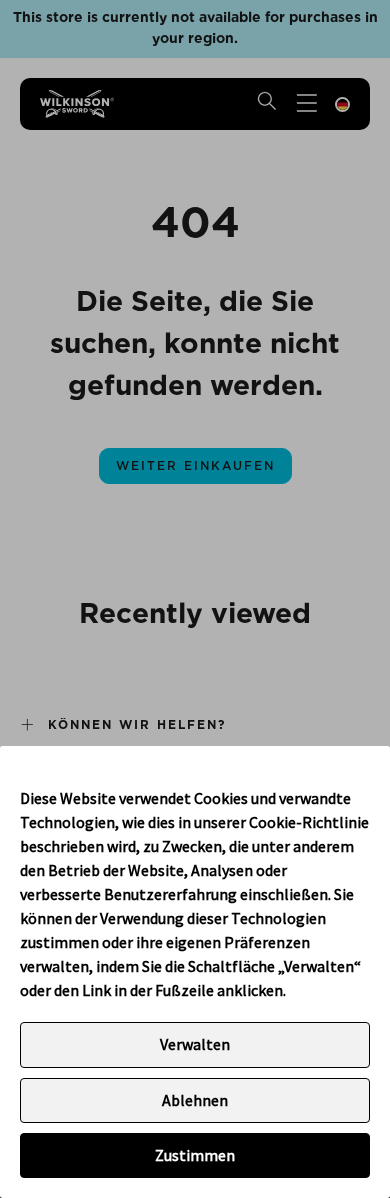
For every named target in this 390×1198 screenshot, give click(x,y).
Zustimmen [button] (195, 1155)
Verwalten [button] (195, 1044)
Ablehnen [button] (195, 1100)
